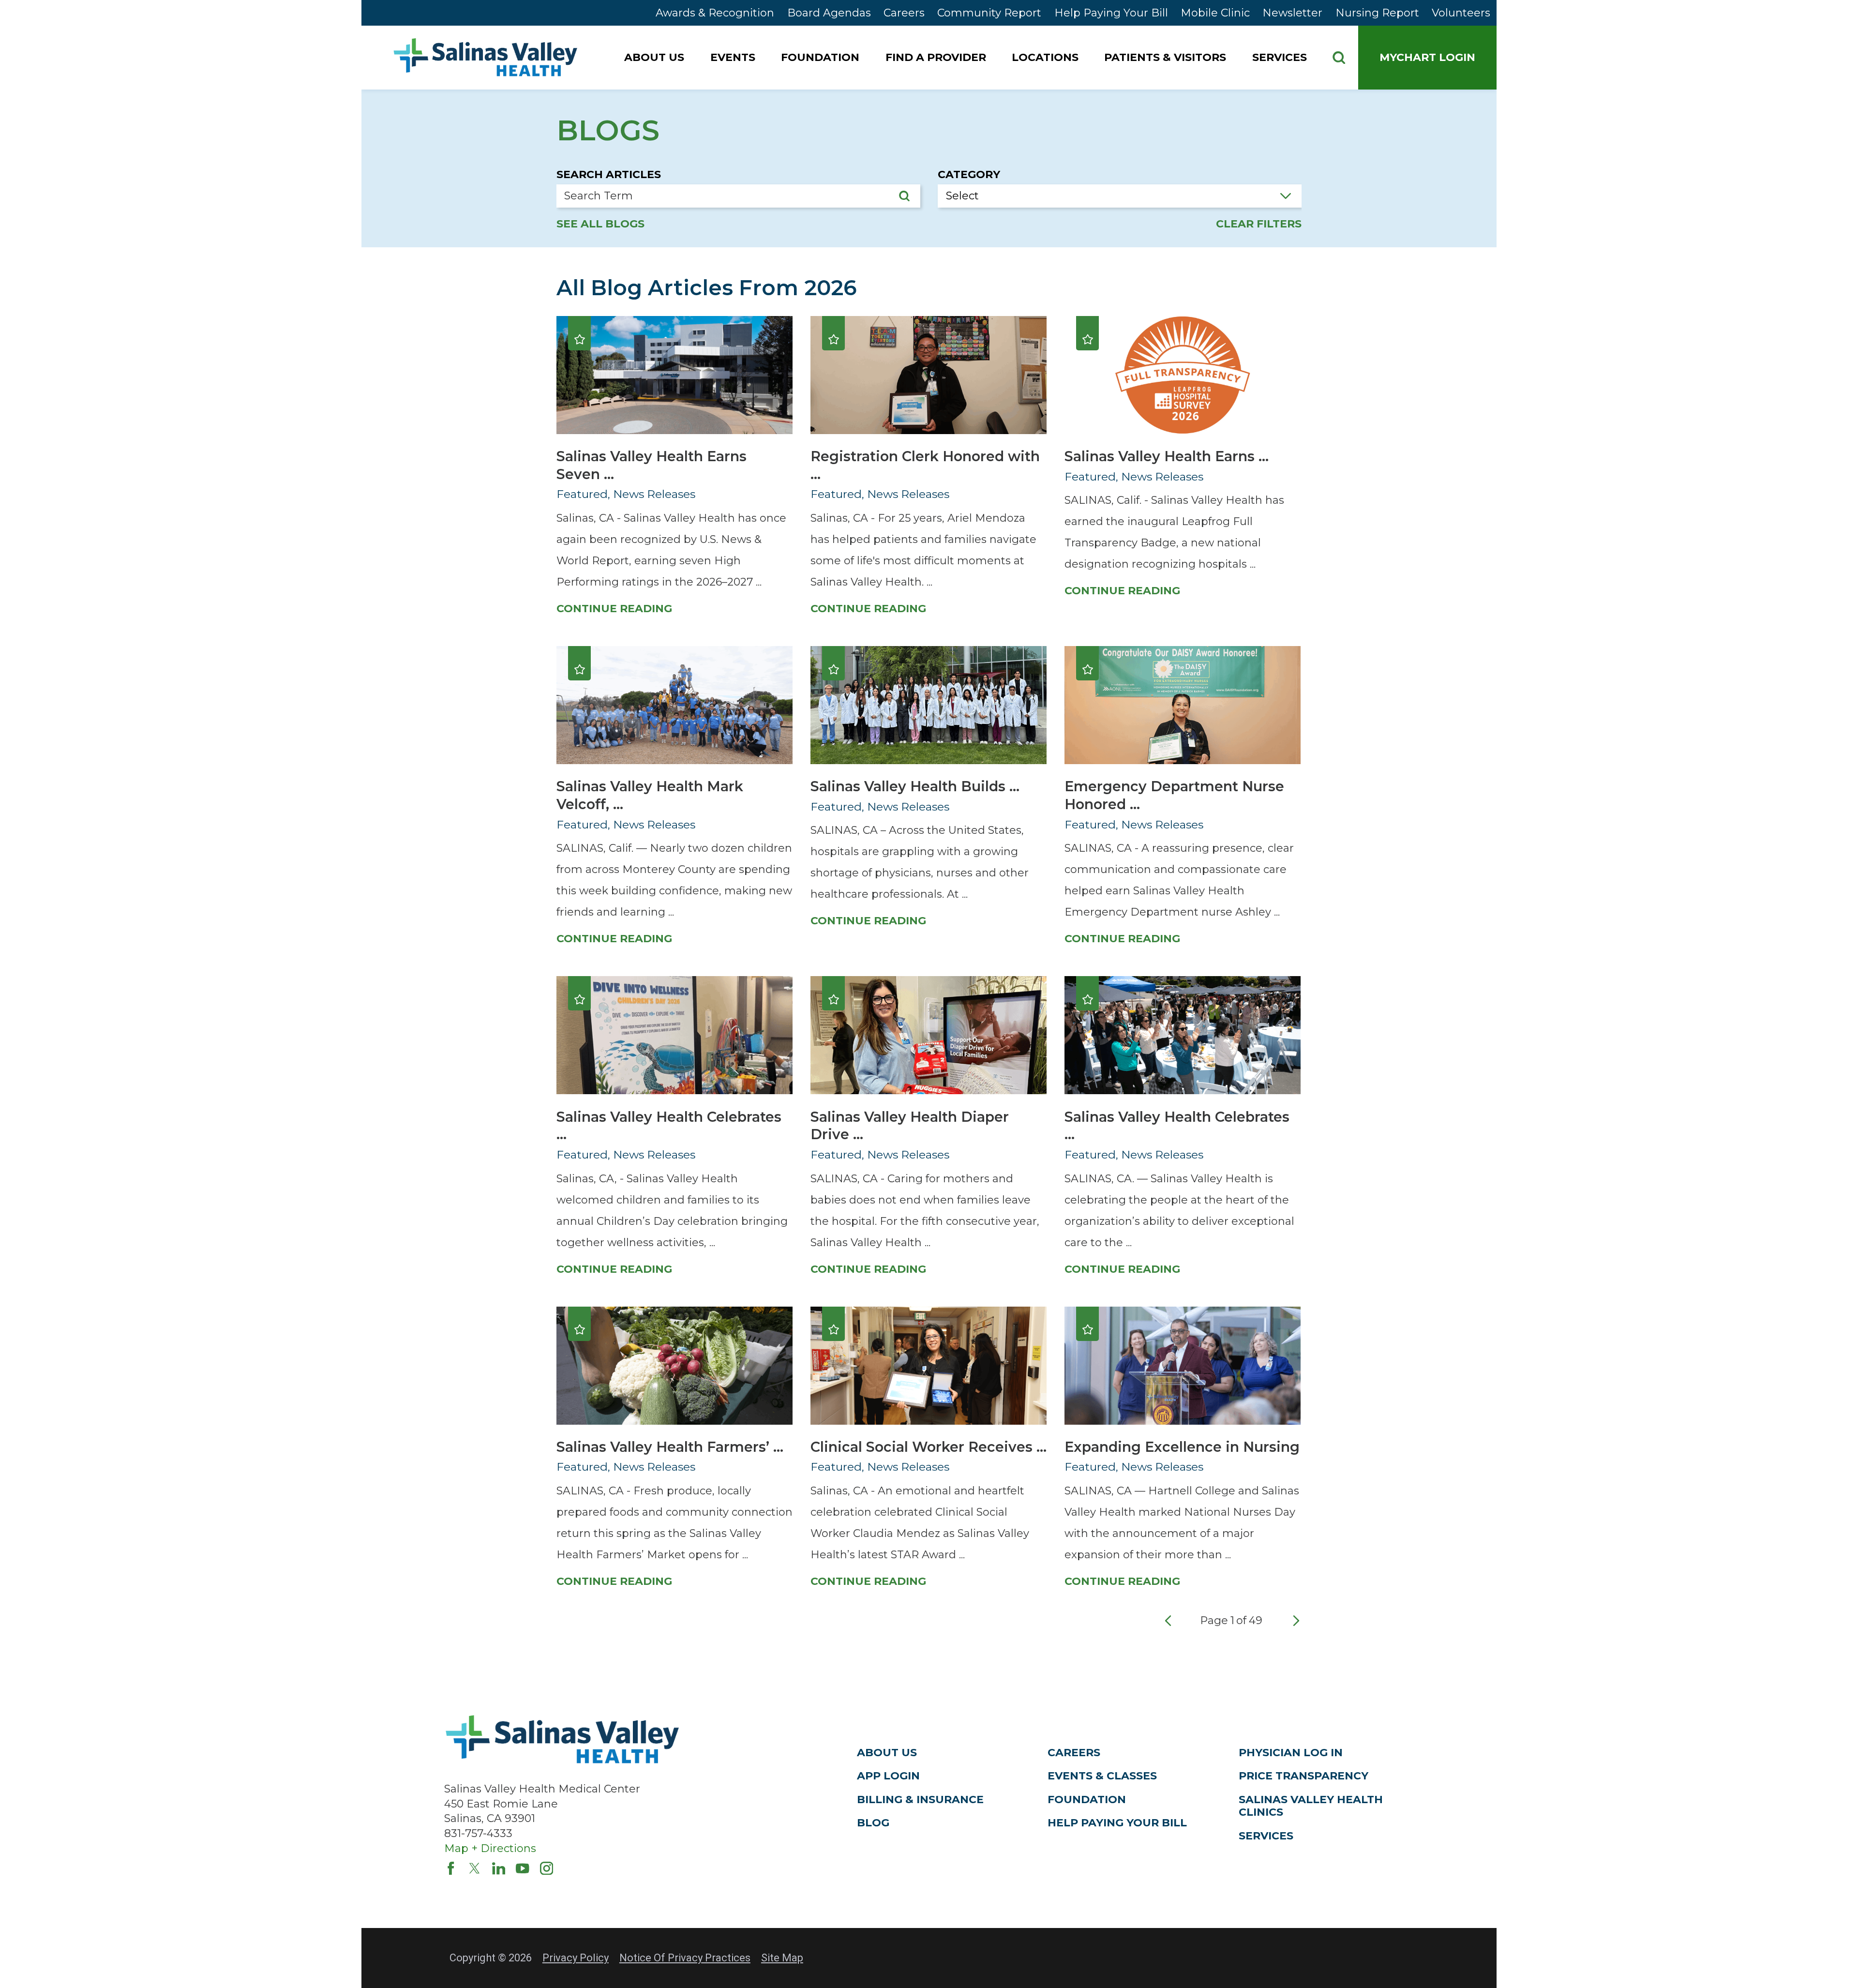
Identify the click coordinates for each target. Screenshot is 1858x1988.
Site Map (782, 1958)
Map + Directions (490, 1848)
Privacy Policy (576, 1958)
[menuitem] (656, 58)
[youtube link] (523, 1868)
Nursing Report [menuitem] (1377, 13)
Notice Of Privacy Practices (685, 1958)
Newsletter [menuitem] (1292, 13)
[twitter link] (475, 1868)
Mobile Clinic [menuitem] (1215, 13)
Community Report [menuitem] (989, 13)
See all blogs (600, 224)
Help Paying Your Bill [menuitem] (1111, 13)
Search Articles (609, 175)
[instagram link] (547, 1868)
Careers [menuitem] (904, 13)
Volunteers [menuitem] (1461, 13)
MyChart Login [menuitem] (1427, 57)
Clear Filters (1259, 224)
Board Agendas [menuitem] (829, 13)
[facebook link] (451, 1868)
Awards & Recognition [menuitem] (715, 13)
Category (969, 175)
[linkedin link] (499, 1868)
